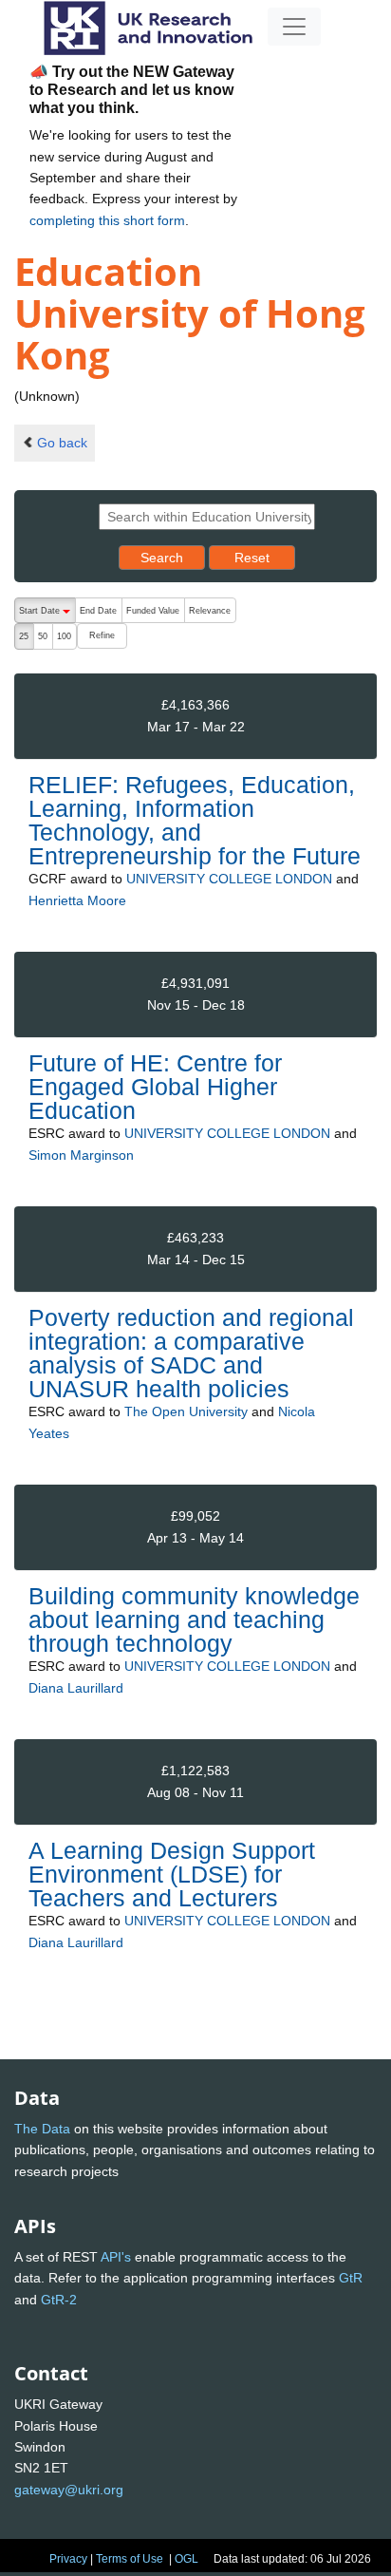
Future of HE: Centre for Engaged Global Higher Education (155, 1087)
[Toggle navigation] (294, 27)
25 (24, 636)
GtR (351, 2278)
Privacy (68, 2559)
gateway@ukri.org (69, 2490)
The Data (42, 2129)
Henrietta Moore (77, 900)
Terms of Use (130, 2559)
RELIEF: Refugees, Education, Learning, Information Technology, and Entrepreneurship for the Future (195, 821)
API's (116, 2257)
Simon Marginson (81, 1155)
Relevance (210, 611)
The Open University (186, 1411)
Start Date (47, 615)
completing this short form (107, 220)
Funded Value (153, 611)
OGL (186, 2559)
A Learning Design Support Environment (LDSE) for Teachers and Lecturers (172, 1874)
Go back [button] (62, 443)
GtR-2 (59, 2300)
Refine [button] (102, 635)
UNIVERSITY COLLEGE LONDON (229, 879)
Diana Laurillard (76, 1688)
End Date (98, 611)
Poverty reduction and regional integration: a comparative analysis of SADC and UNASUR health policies (191, 1354)
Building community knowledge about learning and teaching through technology (194, 1619)
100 (64, 636)
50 (43, 636)
